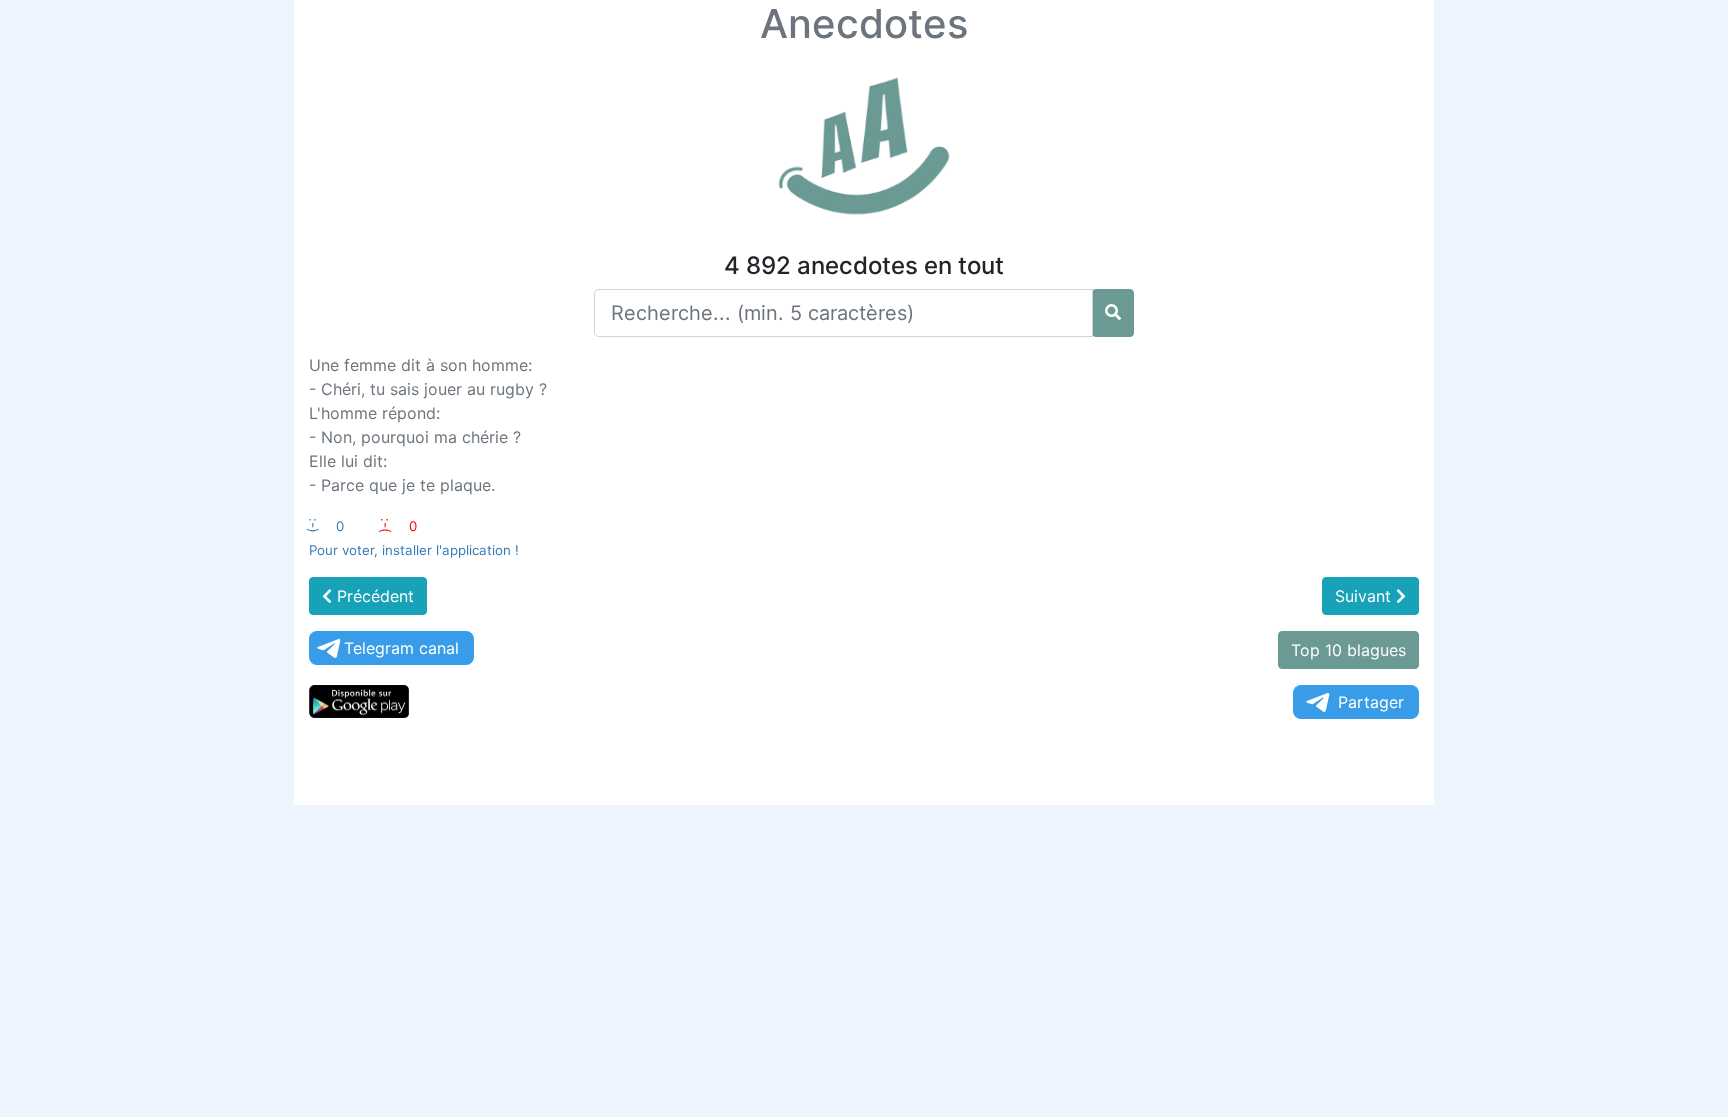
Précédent (373, 596)
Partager (1371, 702)
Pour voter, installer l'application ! (414, 550)
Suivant (1365, 596)
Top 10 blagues (1348, 650)
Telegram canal (401, 648)
